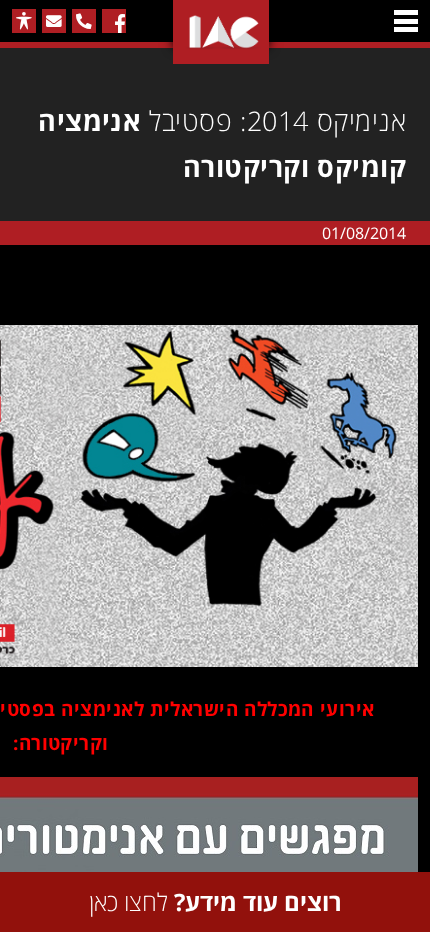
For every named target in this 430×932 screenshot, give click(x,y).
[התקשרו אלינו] (84, 21)
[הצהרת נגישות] (24, 21)
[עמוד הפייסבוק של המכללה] (114, 21)
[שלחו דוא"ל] (54, 21)
